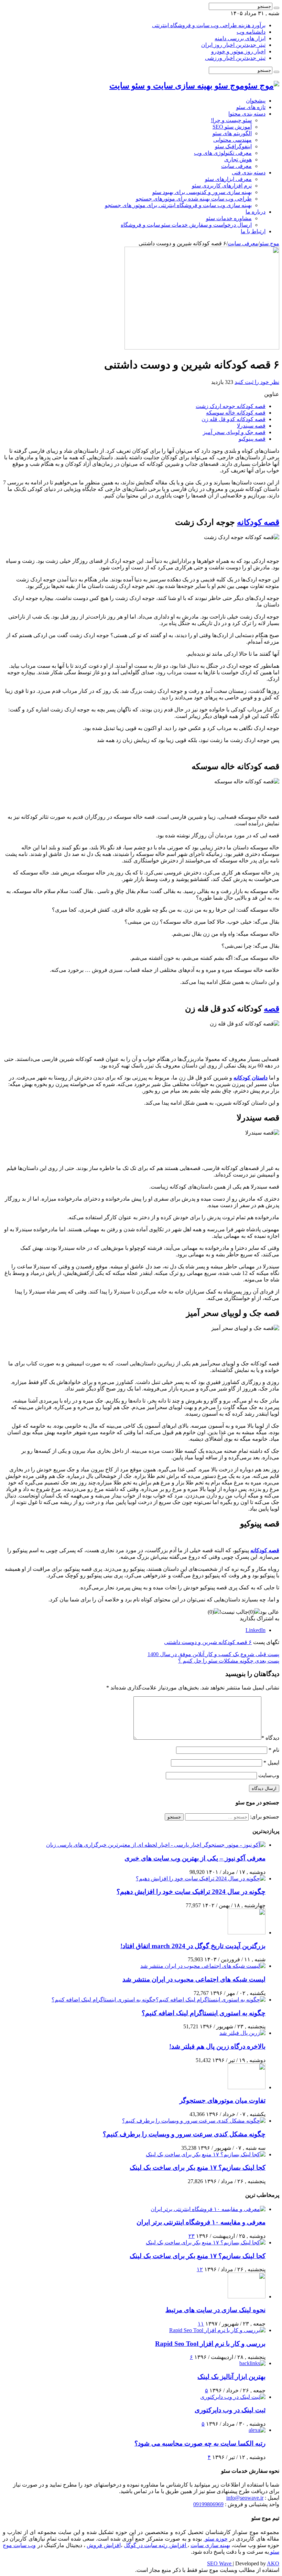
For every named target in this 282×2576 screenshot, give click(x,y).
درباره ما (256, 212)
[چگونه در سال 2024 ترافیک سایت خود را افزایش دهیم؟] (201, 1879)
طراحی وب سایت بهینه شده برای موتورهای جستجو (194, 199)
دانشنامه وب (251, 32)
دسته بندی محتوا (247, 114)
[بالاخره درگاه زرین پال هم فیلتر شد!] (242, 2033)
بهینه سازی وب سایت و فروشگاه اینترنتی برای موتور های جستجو (178, 205)
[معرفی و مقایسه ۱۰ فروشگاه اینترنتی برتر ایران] (208, 2209)
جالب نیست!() (228, 1612)
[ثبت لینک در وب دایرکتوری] (233, 2397)
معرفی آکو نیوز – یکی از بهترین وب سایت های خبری (195, 1858)
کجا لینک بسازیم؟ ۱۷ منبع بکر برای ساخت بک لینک (198, 2167)
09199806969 (208, 2504)
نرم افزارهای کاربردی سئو (222, 186)
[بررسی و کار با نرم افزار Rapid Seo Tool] (217, 2330)
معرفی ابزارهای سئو (228, 179)
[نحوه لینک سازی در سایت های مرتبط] (247, 2296)
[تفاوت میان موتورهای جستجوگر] (247, 2087)
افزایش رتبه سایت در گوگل (156, 2545)
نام (274, 1750)
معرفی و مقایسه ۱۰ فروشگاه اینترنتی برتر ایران (201, 2222)
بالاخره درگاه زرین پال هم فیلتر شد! (217, 2046)
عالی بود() (264, 1612)
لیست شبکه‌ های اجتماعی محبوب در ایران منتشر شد (194, 1979)
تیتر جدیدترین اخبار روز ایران (233, 45)
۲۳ (192, 2236)
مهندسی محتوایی (232, 140)
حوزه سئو (216, 2539)
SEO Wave (220, 2563)
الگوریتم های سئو (232, 133)
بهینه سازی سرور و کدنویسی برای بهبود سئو (202, 192)
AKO (273, 2563)
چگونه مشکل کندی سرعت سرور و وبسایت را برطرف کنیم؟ (184, 2134)
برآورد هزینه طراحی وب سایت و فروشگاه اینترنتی (209, 25)
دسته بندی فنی (249, 173)
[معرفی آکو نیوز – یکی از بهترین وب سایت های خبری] (156, 1845)
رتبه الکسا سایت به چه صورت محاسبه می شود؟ (200, 2443)
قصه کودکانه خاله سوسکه (236, 413)
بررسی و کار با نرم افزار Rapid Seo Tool (210, 2344)
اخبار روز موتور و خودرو (238, 51)
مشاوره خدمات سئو (229, 218)
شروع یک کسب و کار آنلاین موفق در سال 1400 (213, 1654)
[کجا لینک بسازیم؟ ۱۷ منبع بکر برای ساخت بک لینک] (206, 2154)
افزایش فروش (104, 2545)
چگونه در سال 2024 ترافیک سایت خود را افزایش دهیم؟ (191, 1892)
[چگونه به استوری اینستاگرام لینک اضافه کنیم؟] (159, 2000)
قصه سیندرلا (251, 426)
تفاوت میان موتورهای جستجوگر (223, 2100)
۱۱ (201, 2324)
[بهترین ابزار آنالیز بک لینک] (252, 2363)
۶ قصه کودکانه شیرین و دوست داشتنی (208, 1642)
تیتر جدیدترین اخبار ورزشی (235, 58)
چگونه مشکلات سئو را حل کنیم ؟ (229, 1661)
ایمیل (271, 1763)
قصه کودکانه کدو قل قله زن (234, 419)
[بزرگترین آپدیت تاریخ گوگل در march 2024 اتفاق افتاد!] (247, 1933)
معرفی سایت (236, 166)
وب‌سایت (269, 1775)
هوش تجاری (238, 159)
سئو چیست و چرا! (231, 120)
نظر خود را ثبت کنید (257, 382)
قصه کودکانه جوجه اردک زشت (231, 406)
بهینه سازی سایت (210, 2545)
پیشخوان (256, 101)
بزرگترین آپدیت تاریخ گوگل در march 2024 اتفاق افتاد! (193, 1946)
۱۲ (200, 2269)
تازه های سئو (251, 107)
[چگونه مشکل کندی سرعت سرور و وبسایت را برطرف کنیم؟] (194, 2121)
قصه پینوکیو (252, 439)
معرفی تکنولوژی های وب (223, 153)
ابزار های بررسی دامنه (240, 38)
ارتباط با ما (253, 231)
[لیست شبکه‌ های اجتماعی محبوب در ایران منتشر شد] (203, 1966)
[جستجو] (276, 8)
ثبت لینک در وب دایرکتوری (230, 2410)
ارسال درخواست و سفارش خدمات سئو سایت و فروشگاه (186, 225)
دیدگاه (270, 1738)
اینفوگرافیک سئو (233, 146)
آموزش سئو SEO (232, 127)
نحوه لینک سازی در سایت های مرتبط (215, 2310)
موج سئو (269, 243)
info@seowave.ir (245, 2498)
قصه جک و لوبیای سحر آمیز (234, 432)
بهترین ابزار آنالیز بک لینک (231, 2377)
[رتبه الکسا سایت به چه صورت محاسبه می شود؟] (257, 2430)
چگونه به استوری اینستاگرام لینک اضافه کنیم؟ (204, 2013)
